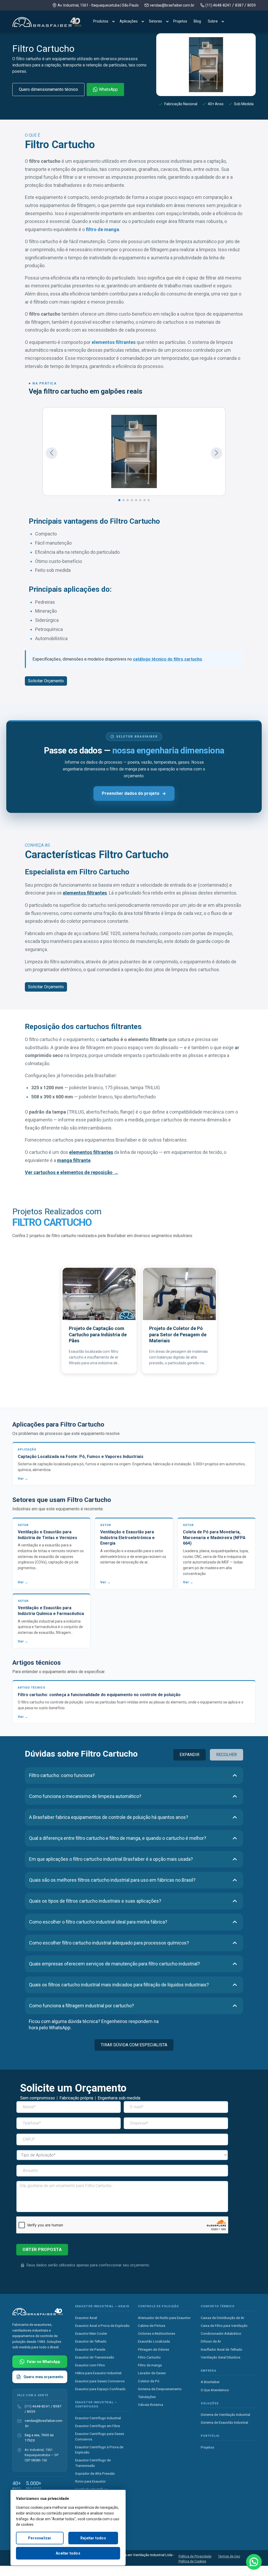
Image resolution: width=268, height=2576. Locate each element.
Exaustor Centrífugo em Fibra (97, 2426)
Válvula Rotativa (150, 2405)
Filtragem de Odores (153, 2349)
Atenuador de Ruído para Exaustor (164, 2317)
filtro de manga (102, 229)
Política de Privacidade (195, 2556)
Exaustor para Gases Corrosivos (100, 2381)
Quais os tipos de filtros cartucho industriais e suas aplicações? (95, 1901)
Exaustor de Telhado (91, 2341)
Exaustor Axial (86, 2317)
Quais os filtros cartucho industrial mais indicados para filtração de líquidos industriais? (119, 1985)
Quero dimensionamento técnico (48, 89)
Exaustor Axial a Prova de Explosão (102, 2325)
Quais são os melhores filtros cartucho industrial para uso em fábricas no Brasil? (112, 1880)
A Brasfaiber (210, 2382)
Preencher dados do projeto (131, 793)
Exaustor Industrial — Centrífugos (96, 2404)
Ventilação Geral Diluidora (220, 2357)
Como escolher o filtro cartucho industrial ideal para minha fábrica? (98, 1922)
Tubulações (147, 2397)
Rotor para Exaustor (90, 2481)
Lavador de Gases (152, 2373)
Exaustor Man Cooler (91, 2333)
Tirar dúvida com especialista (134, 2045)
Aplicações (129, 21)
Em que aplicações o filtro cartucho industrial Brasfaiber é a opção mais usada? (111, 1859)
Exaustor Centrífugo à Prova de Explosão (99, 2449)
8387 (239, 5)
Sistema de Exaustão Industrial (224, 2422)
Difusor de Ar (211, 2341)
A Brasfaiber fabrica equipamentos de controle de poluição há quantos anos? (109, 1817)
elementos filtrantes (114, 342)
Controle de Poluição (158, 2306)
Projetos (180, 21)
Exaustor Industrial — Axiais (102, 2306)
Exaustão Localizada (154, 2341)
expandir (189, 1755)
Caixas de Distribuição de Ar (222, 2317)
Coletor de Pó (149, 2381)
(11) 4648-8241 (218, 5)
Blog (197, 21)
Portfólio (210, 2436)
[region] (68, 2527)
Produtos (101, 21)
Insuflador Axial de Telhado (222, 2349)
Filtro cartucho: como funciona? (62, 1775)
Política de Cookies (192, 2561)
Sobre (213, 21)
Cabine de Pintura (152, 2325)
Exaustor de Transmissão (95, 2357)
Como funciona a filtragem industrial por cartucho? (82, 2006)
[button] (52, 453)
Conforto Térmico (218, 2306)
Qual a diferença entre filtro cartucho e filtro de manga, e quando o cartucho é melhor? (118, 1838)
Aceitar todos (68, 2553)
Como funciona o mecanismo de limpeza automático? (85, 1796)
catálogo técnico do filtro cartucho (167, 659)
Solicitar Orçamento (46, 681)
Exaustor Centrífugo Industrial (98, 2418)
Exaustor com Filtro (90, 2365)
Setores (155, 21)
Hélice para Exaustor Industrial (98, 2373)
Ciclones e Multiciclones (157, 2333)
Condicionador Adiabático (221, 2333)
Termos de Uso (229, 2556)
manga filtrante (74, 1160)
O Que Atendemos (215, 2390)
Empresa (209, 2370)
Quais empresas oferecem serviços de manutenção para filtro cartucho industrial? (115, 1964)
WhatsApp (108, 89)
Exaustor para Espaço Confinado (100, 2389)
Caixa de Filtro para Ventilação (224, 2325)
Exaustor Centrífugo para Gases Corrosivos (100, 2436)
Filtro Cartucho (149, 2357)
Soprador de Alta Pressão (95, 2473)
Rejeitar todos (93, 2538)
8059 (252, 5)
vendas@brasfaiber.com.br (172, 5)
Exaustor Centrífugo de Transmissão (93, 2463)
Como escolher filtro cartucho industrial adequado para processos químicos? (109, 1943)
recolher (227, 1755)
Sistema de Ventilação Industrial (225, 2415)
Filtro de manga (150, 2365)
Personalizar (40, 2538)
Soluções (210, 2403)
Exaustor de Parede (90, 2349)
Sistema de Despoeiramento (160, 2389)
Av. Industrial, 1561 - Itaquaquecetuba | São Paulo (98, 5)
